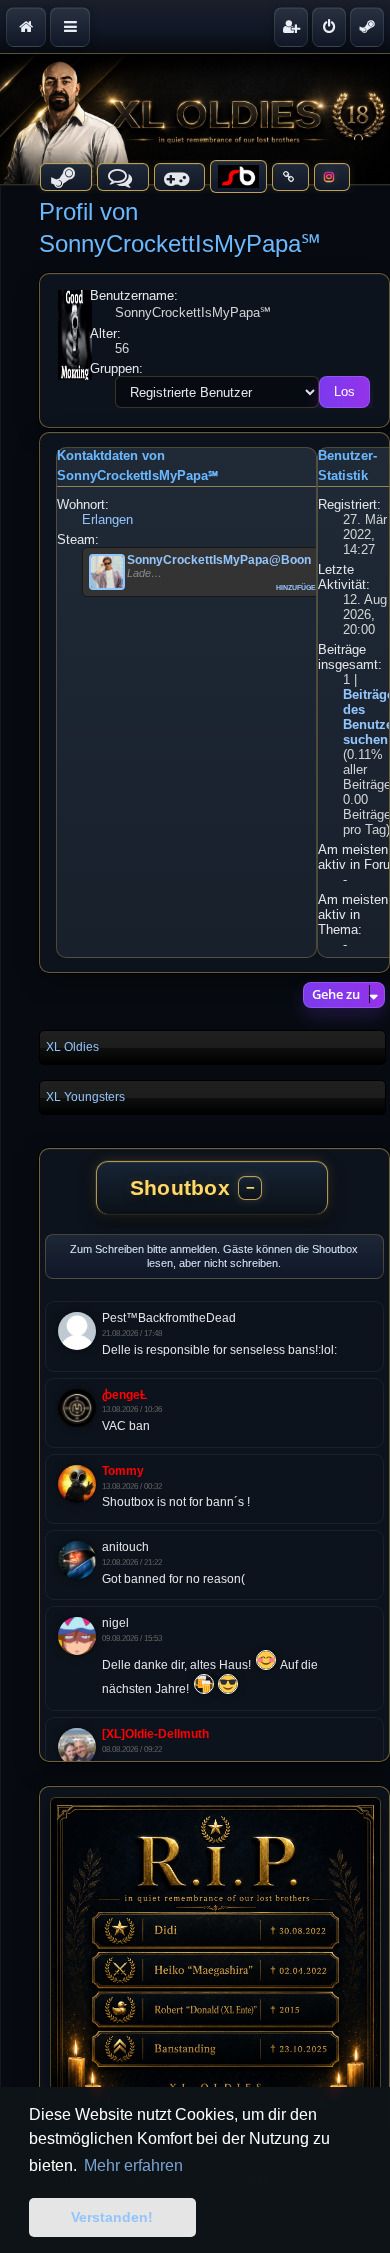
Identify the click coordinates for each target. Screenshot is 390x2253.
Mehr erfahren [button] (133, 2165)
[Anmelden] (329, 27)
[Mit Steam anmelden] (367, 27)
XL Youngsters (85, 1097)
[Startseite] (195, 119)
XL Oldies (72, 1047)
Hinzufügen (298, 586)
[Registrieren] (291, 27)
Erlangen (107, 519)
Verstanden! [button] (112, 2217)
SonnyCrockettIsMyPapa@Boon (219, 560)
